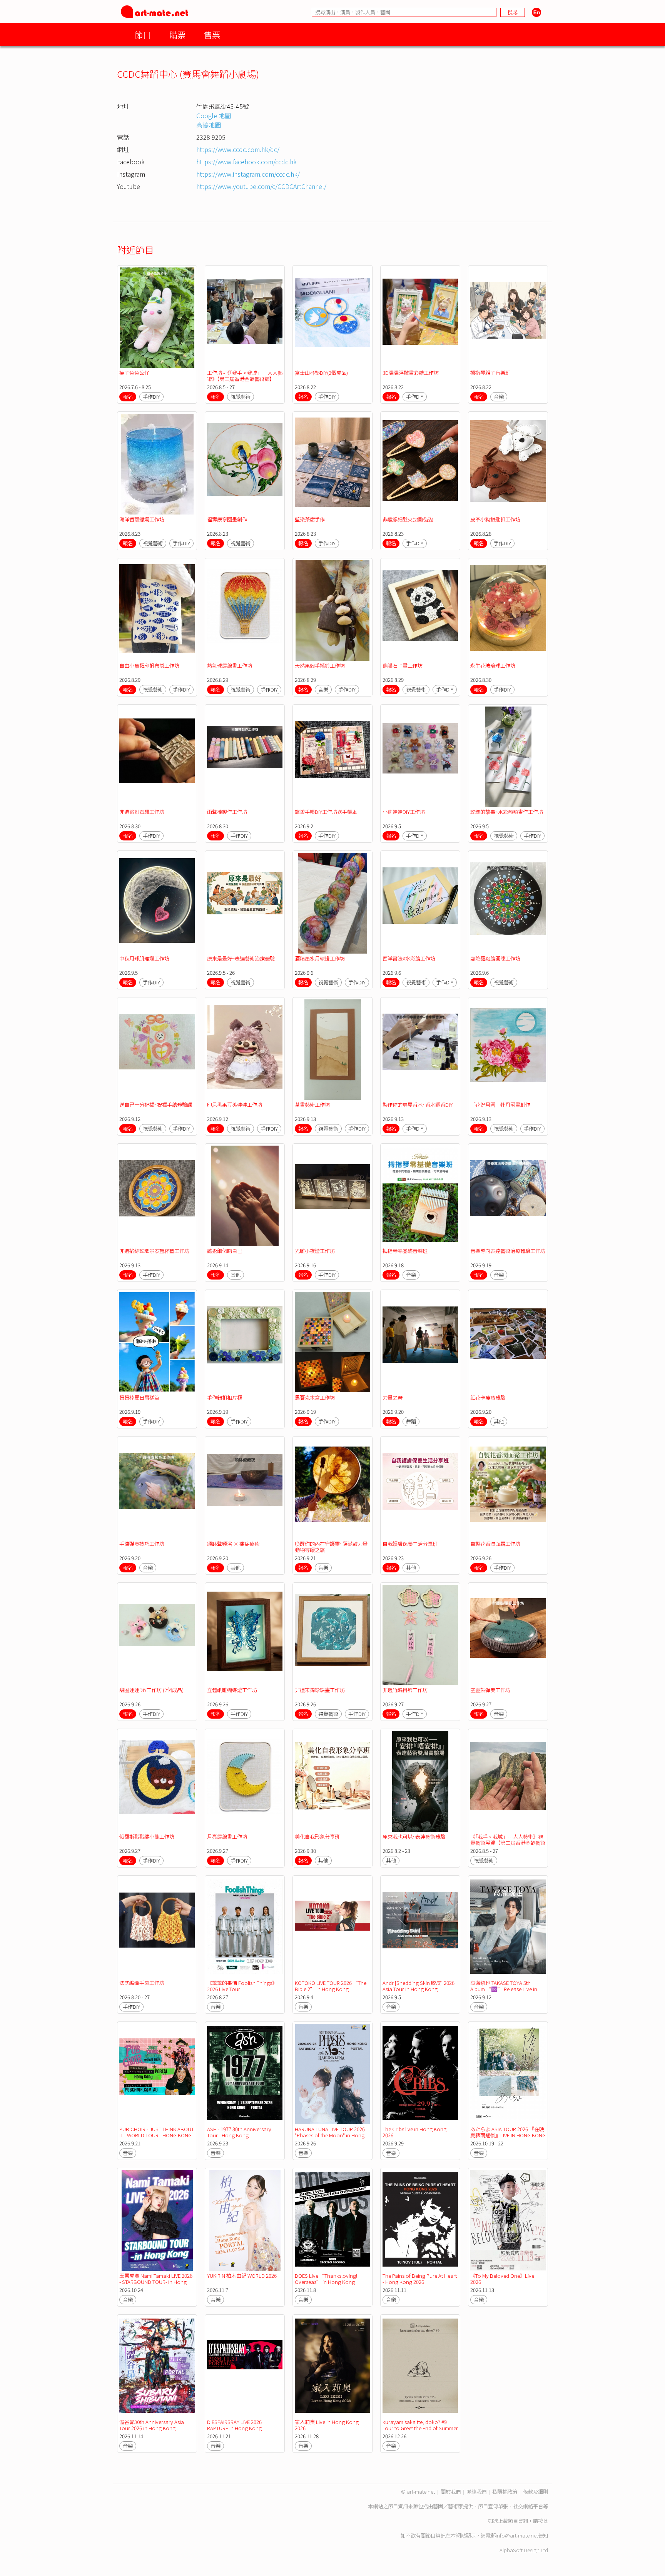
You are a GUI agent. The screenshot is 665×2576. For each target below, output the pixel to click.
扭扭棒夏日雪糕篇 (139, 1397)
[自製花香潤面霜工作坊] (508, 1489)
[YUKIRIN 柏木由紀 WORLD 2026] (245, 2220)
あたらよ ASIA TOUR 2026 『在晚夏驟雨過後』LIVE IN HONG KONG (508, 2132)
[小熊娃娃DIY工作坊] (420, 757)
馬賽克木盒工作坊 (315, 1397)
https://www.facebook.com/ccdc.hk (246, 162)
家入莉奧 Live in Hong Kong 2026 (327, 2425)
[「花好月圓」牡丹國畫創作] (508, 1050)
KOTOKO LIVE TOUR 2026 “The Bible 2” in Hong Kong (331, 1986)
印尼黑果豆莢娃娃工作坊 (235, 1105)
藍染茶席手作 (310, 519)
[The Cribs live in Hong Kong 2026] (420, 2074)
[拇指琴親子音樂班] (508, 318)
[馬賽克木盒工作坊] (332, 1342)
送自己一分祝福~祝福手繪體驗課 (156, 1105)
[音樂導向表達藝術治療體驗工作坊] (508, 1196)
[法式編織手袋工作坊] (157, 1928)
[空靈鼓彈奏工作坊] (508, 1635)
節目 (143, 34)
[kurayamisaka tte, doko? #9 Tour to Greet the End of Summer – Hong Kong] (420, 2367)
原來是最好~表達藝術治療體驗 (241, 958)
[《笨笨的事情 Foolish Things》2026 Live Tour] (245, 1928)
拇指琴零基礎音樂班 (405, 1251)
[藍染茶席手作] (332, 464)
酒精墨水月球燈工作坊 (320, 958)
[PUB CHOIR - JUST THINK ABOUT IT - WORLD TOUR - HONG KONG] (157, 2074)
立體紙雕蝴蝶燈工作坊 (232, 1690)
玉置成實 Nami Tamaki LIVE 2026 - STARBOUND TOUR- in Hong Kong (156, 2282)
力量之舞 (393, 1397)
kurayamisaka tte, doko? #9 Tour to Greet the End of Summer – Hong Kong (420, 2428)
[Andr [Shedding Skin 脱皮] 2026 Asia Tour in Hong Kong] (420, 1928)
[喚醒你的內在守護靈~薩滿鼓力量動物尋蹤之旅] (332, 1489)
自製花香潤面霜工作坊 (495, 1544)
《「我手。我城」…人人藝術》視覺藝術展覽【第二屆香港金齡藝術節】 (508, 1843)
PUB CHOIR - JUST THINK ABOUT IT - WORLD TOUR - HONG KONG (157, 2132)
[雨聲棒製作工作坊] (245, 757)
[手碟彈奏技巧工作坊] (157, 1489)
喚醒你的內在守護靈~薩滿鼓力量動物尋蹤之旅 (331, 1547)
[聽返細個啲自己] (245, 1196)
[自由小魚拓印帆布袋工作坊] (157, 611)
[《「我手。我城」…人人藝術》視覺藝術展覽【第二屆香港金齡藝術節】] (508, 1781)
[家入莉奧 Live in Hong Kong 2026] (332, 2367)
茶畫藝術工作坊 (312, 1105)
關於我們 (451, 2492)
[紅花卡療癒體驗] (508, 1342)
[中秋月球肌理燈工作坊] (157, 903)
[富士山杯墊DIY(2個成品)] (332, 318)
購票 (177, 34)
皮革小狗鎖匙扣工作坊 (495, 519)
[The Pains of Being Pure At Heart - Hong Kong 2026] (420, 2220)
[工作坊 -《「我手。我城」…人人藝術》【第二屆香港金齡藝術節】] (245, 318)
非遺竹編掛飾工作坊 (405, 1690)
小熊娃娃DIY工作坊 (404, 812)
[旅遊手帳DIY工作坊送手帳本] (332, 757)
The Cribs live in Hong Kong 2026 (414, 2132)
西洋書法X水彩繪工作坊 (409, 958)
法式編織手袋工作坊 (142, 1983)
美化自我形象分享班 (317, 1837)
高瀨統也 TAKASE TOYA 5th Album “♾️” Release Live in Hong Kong (504, 1989)
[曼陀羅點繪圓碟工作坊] (508, 903)
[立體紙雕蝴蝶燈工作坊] (245, 1635)
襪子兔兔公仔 (134, 373)
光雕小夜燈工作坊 (315, 1251)
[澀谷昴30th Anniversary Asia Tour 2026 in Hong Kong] (157, 2367)
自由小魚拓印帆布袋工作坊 (149, 666)
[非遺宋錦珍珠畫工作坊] (332, 1635)
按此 (543, 2521)
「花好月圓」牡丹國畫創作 (500, 1105)
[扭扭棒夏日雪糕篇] (157, 1342)
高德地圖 (209, 125)
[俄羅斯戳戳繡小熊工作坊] (157, 1781)
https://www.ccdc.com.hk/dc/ (238, 149)
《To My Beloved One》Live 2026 (502, 2279)
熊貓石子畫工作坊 (403, 666)
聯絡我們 (476, 2492)
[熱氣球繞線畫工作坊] (245, 611)
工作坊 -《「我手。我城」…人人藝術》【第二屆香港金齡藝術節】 (245, 376)
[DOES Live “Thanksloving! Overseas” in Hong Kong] (332, 2220)
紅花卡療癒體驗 (488, 1397)
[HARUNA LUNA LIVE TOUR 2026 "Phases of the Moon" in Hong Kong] (332, 2074)
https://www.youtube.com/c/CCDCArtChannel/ (261, 186)
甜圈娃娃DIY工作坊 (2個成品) (151, 1690)
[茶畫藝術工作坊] (332, 1050)
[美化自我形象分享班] (332, 1781)
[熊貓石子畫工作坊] (420, 611)
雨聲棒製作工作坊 (227, 812)
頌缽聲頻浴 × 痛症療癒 (233, 1544)
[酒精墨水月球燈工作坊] (332, 903)
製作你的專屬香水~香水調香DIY (418, 1105)
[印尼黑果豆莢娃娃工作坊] (245, 1050)
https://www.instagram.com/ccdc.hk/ (248, 174)
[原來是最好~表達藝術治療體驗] (245, 903)
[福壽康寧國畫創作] (245, 464)
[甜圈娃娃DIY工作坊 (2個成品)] (157, 1635)
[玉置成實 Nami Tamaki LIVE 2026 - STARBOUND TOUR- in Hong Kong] (157, 2220)
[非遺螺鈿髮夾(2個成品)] (420, 464)
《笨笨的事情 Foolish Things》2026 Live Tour (242, 1986)
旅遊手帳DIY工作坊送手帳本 (326, 812)
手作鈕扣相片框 (225, 1397)
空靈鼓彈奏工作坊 (490, 1690)
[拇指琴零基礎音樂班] (420, 1196)
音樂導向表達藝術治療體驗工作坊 (508, 1251)
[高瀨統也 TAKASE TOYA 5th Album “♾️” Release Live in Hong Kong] (508, 1928)
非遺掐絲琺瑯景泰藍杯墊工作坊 (154, 1251)
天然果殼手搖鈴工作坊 (320, 666)
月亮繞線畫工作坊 (227, 1837)
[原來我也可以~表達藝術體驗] (420, 1781)
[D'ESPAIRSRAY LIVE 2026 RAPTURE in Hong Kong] (245, 2367)
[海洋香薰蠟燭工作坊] (157, 464)
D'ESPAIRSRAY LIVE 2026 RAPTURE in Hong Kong (234, 2425)
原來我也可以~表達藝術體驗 (414, 1837)
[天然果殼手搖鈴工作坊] (332, 611)
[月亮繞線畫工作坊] (245, 1781)
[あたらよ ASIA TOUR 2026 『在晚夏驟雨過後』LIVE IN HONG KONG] (508, 2074)
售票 (212, 34)
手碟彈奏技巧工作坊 (142, 1544)
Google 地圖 (214, 115)
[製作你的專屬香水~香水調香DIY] (420, 1050)
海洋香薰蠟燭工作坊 (142, 519)
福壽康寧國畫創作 (227, 519)
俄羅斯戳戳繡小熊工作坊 (147, 1837)
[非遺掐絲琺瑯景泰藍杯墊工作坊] (157, 1196)
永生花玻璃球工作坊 (493, 666)
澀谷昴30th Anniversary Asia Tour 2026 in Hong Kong (152, 2425)
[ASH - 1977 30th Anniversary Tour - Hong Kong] (245, 2074)
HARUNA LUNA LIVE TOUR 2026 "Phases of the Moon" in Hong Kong (330, 2135)
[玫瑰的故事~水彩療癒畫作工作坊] (508, 757)
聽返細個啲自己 (225, 1251)
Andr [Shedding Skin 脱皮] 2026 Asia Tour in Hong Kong (419, 1986)
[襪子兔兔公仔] (157, 318)
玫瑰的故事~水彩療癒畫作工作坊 (507, 812)
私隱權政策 (505, 2492)
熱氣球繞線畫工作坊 (230, 666)
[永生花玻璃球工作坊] (508, 611)
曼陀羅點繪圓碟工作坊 (495, 958)
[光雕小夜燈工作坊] (332, 1196)
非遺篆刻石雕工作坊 (142, 812)
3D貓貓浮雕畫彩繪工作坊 (411, 373)
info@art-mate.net (517, 2535)
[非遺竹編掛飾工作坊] (420, 1635)
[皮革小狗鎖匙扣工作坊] (508, 464)
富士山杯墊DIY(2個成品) (321, 373)
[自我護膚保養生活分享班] (420, 1489)
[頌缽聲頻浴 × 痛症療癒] (245, 1489)
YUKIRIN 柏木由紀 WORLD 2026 (242, 2276)
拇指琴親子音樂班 (490, 373)
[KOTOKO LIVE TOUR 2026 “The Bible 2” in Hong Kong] (332, 1928)
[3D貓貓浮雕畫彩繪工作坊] (420, 318)
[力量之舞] (420, 1342)
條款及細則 (536, 2492)
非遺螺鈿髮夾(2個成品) (408, 519)
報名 (128, 397)
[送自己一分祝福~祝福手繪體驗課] (157, 1050)
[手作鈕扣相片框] (245, 1342)
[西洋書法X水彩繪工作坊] (420, 903)
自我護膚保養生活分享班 (410, 1544)
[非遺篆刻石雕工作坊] (157, 757)
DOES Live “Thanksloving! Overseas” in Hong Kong (326, 2279)
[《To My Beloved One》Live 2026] (508, 2220)
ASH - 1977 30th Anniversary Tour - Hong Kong (239, 2132)
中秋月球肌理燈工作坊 (144, 958)
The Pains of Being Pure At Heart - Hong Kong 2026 (420, 2279)
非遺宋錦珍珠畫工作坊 (320, 1690)
